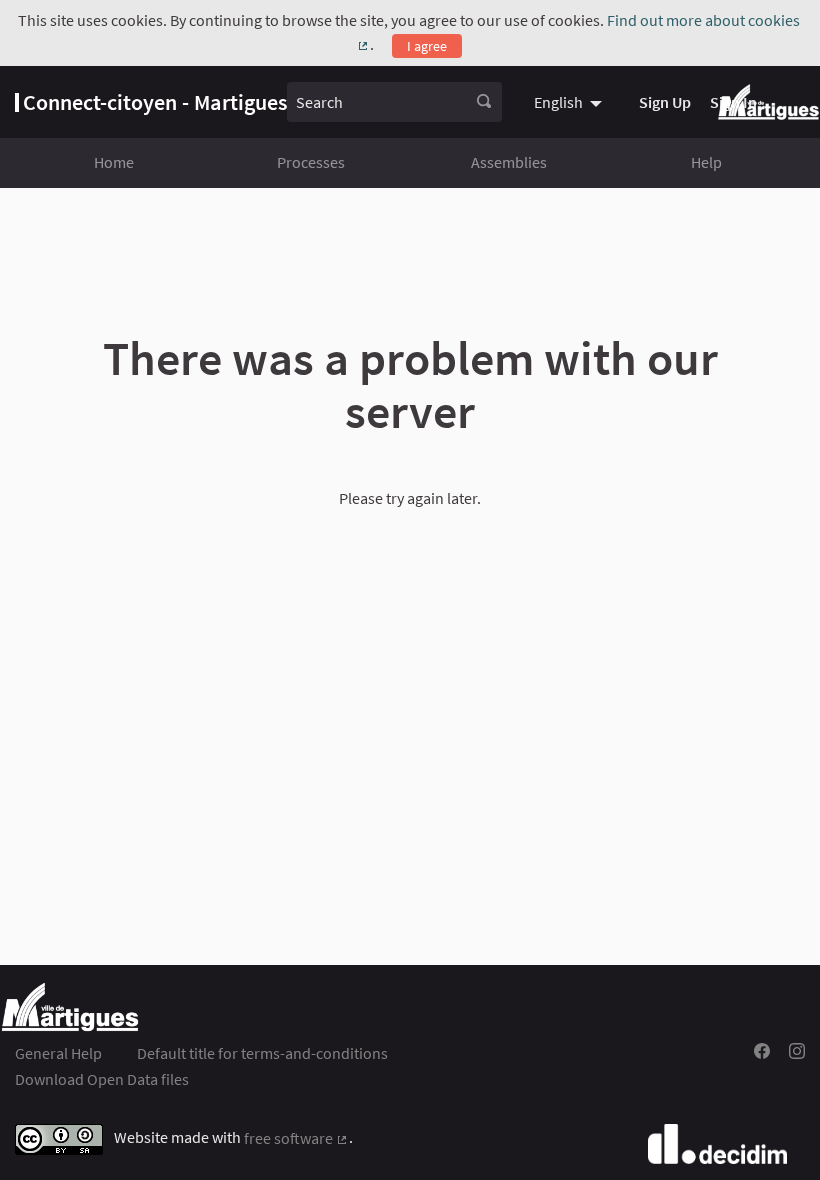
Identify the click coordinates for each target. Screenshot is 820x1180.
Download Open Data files (102, 1079)
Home (114, 162)
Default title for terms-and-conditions (262, 1053)
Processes (311, 162)
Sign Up (665, 102)
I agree (427, 46)
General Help (58, 1053)
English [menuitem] (558, 102)
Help (706, 162)
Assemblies (509, 162)
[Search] (484, 102)
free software (296, 1138)
